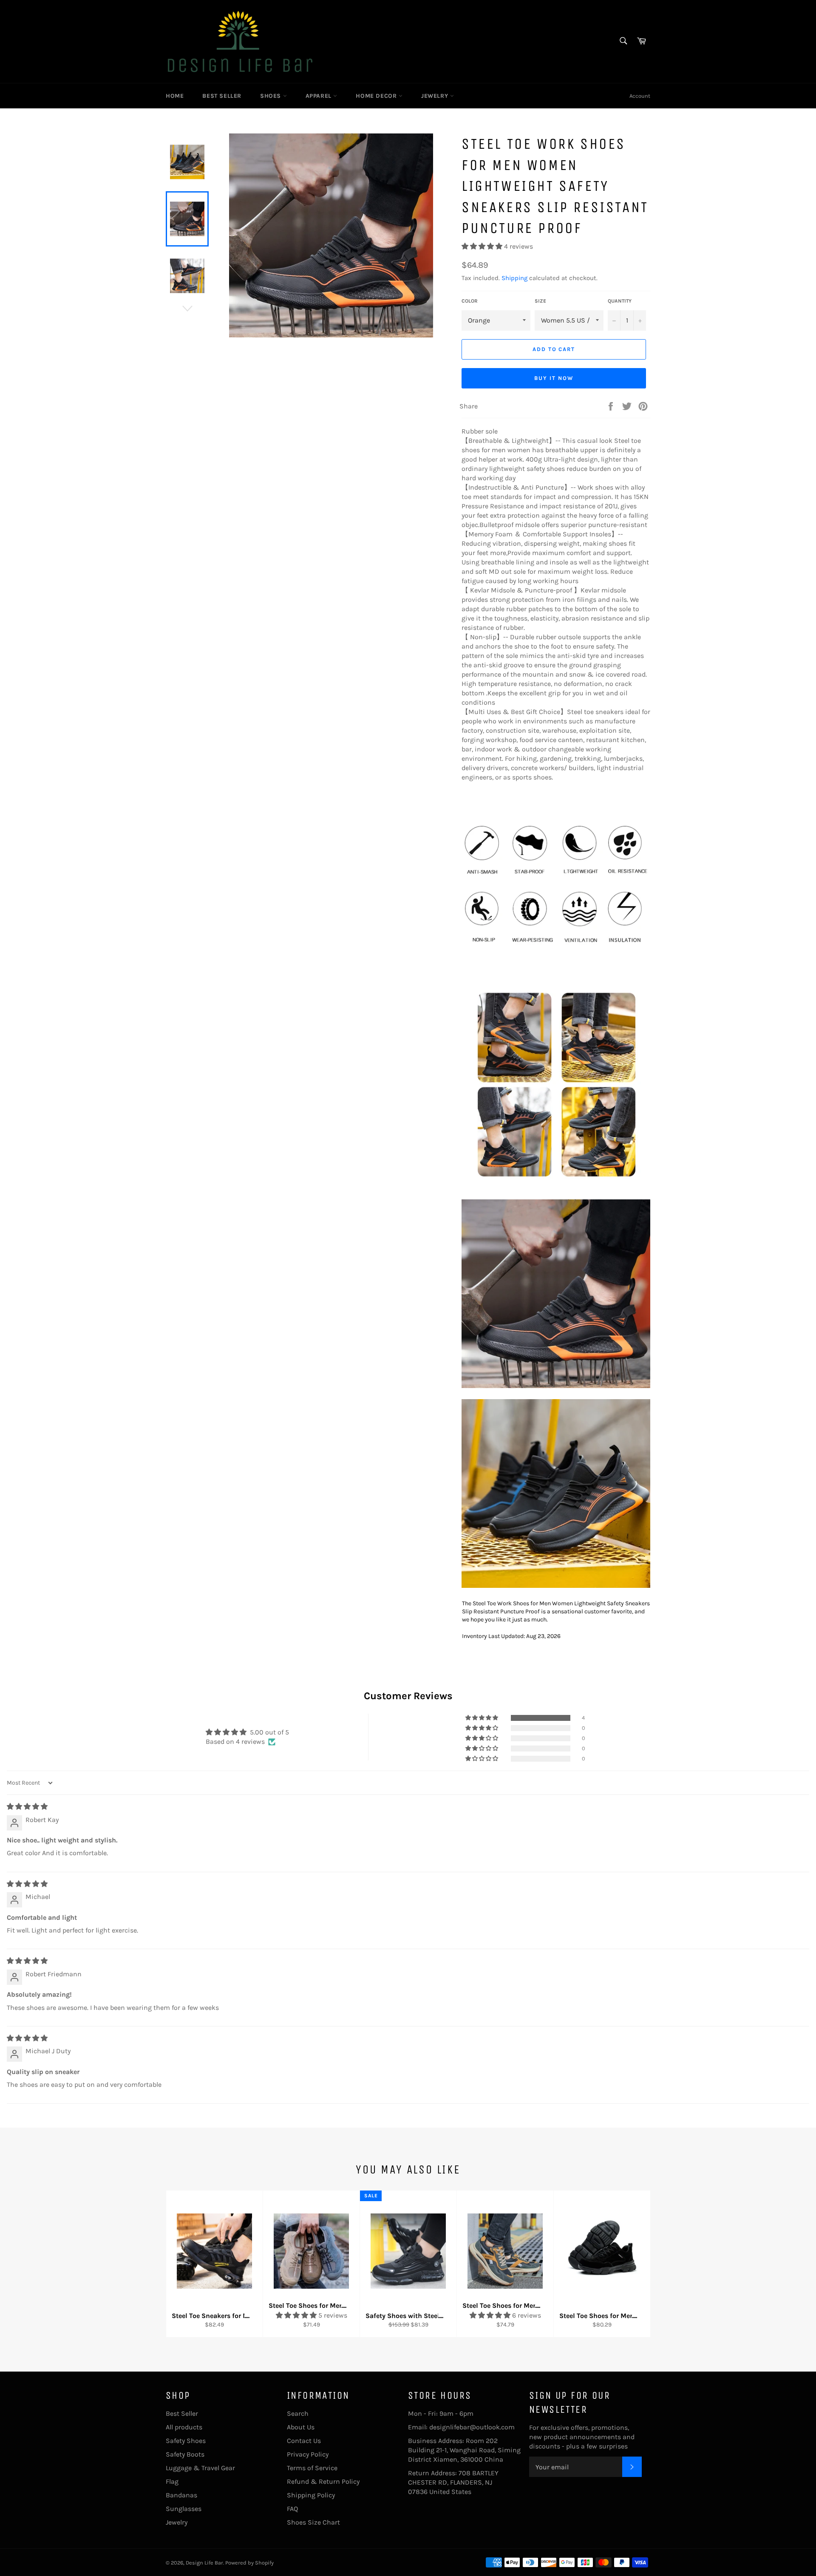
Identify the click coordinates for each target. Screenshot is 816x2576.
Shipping (514, 278)
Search (298, 2413)
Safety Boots (185, 2454)
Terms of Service (312, 2468)
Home (175, 96)
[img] (27, 1807)
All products (184, 2427)
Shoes (272, 96)
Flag (172, 2481)
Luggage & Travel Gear (200, 2468)
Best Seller (222, 96)
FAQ (292, 2509)
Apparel (320, 96)
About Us (301, 2427)
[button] (483, 246)
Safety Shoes (186, 2441)
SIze (540, 301)
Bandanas (181, 2495)
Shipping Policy (311, 2495)
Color (470, 301)
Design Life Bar (204, 2563)
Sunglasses (184, 2509)
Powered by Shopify (249, 2563)
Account (640, 96)
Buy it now (554, 378)
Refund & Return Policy (323, 2481)
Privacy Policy (308, 2454)
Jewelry (436, 96)
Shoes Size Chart (313, 2522)
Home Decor (377, 96)
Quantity (620, 301)
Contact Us (304, 2441)
